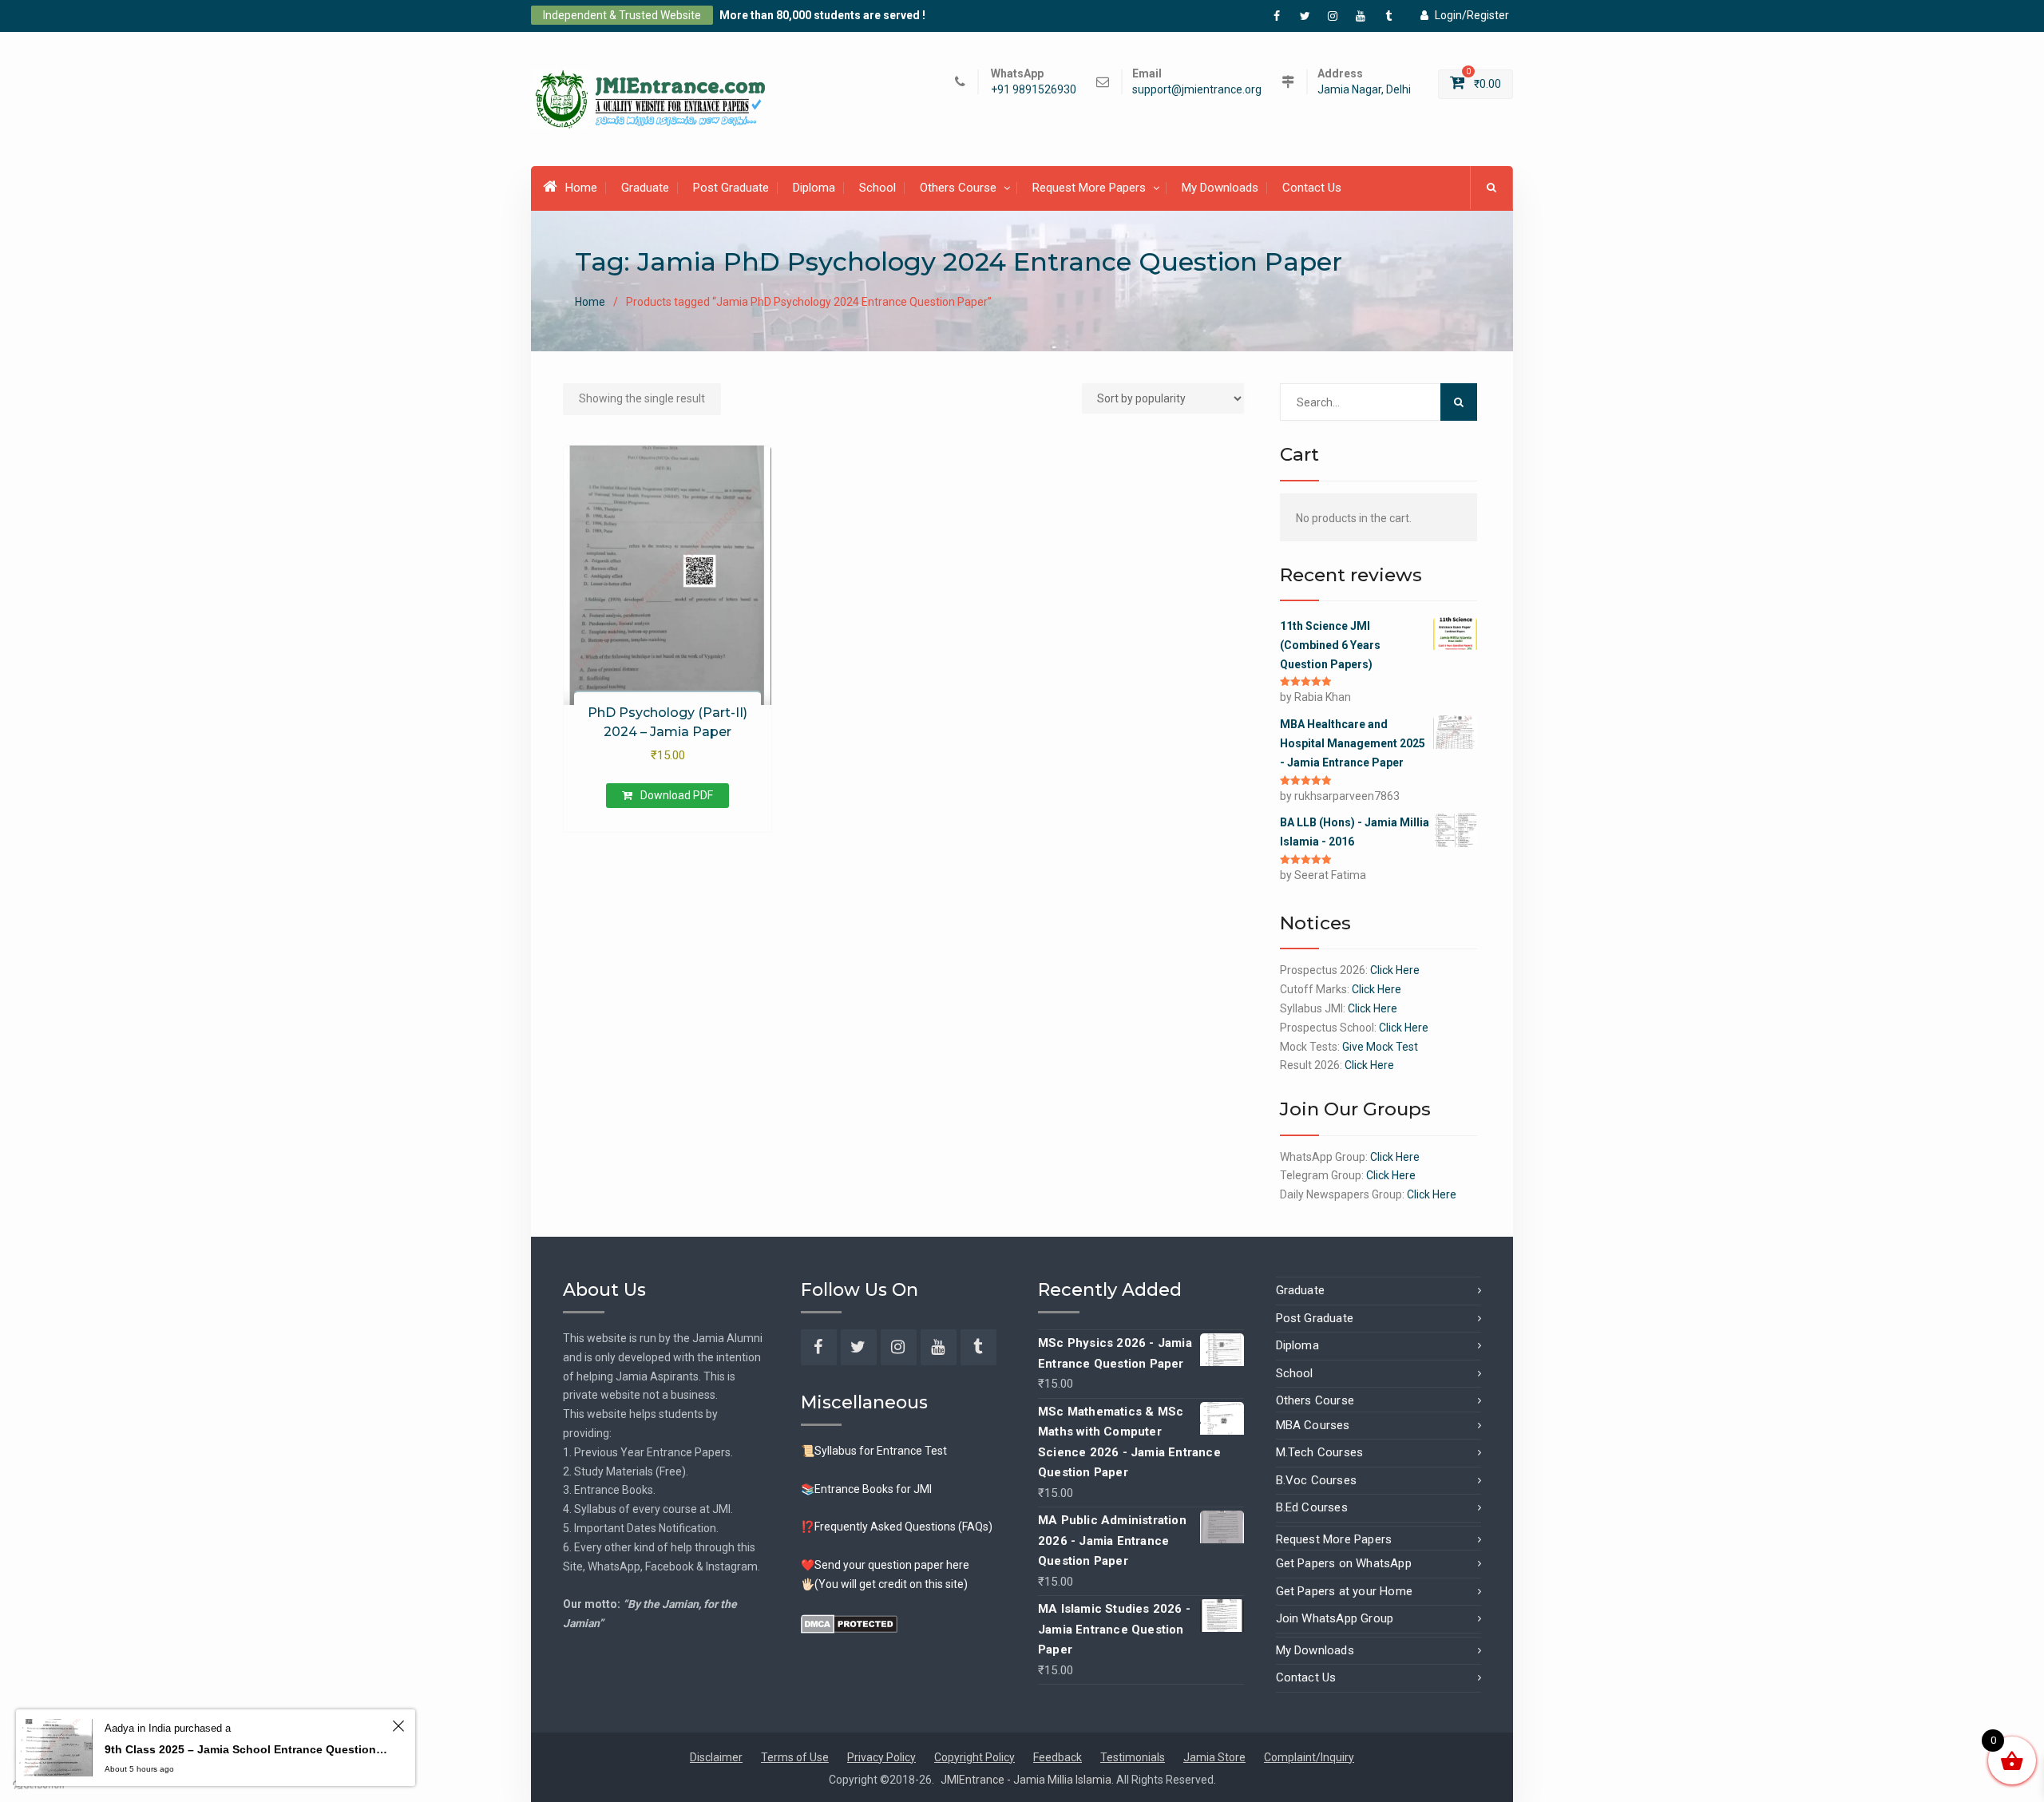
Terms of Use (795, 1757)
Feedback (1058, 1757)
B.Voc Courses (1317, 1480)
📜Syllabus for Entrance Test (874, 1451)
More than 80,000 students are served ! (822, 15)
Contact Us (1312, 188)
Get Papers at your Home (1345, 1591)
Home (581, 188)
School (877, 188)
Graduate (645, 188)
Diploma (814, 188)
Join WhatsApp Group (1335, 1618)
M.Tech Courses (1320, 1452)
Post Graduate (731, 188)
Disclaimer (716, 1757)
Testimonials (1133, 1757)
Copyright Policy (974, 1757)
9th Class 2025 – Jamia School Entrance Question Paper (246, 1749)
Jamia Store (1214, 1757)
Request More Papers (1089, 188)
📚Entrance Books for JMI (866, 1489)
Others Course (958, 188)
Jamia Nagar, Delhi (1364, 90)
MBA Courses (1313, 1425)
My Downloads (1220, 188)
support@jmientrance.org (1197, 90)
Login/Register (1472, 15)
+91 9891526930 (1034, 90)
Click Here (1395, 970)
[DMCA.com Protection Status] (849, 1622)
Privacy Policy (881, 1757)
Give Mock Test (1380, 1047)
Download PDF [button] (677, 795)
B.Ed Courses (1312, 1507)
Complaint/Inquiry (1309, 1757)
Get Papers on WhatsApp (1344, 1563)
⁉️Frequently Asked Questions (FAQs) (897, 1527)
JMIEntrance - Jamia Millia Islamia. (1028, 1780)
